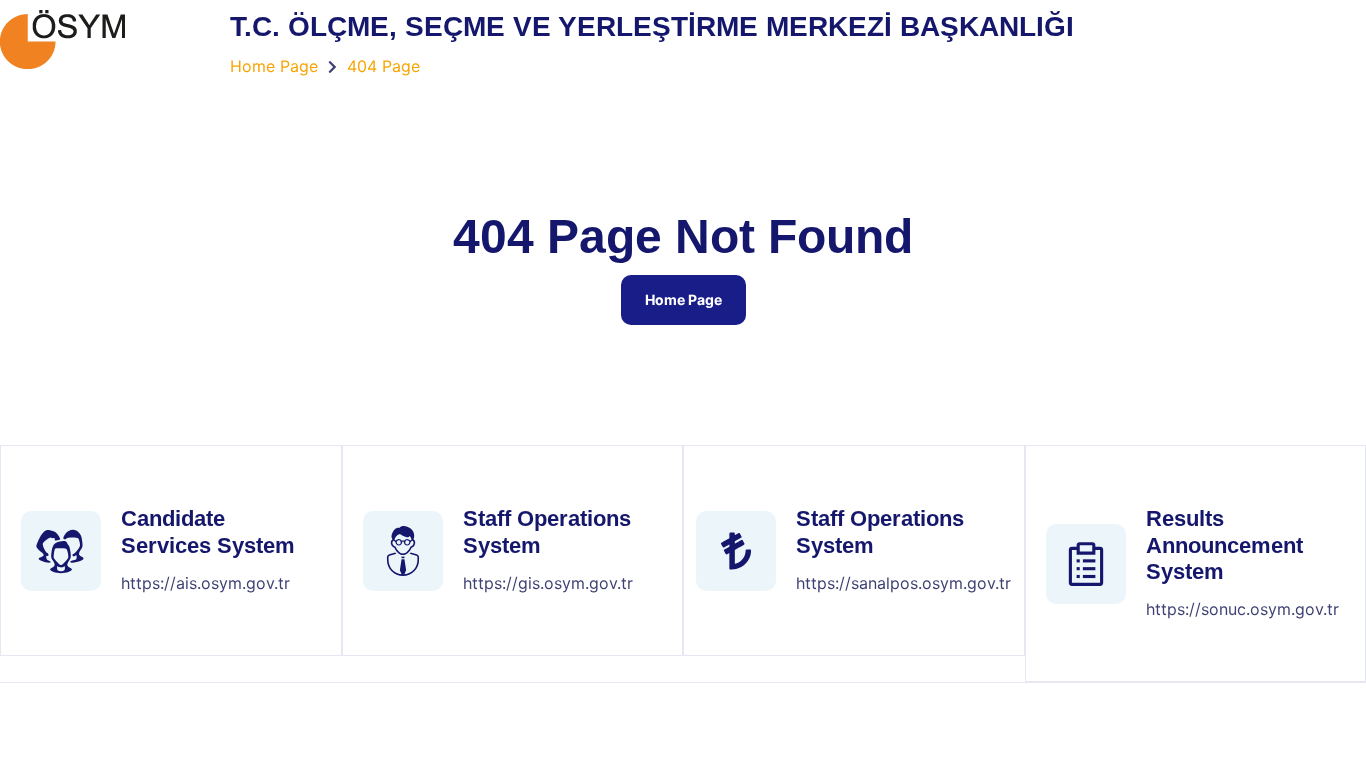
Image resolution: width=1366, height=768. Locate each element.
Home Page (683, 299)
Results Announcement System (1224, 545)
